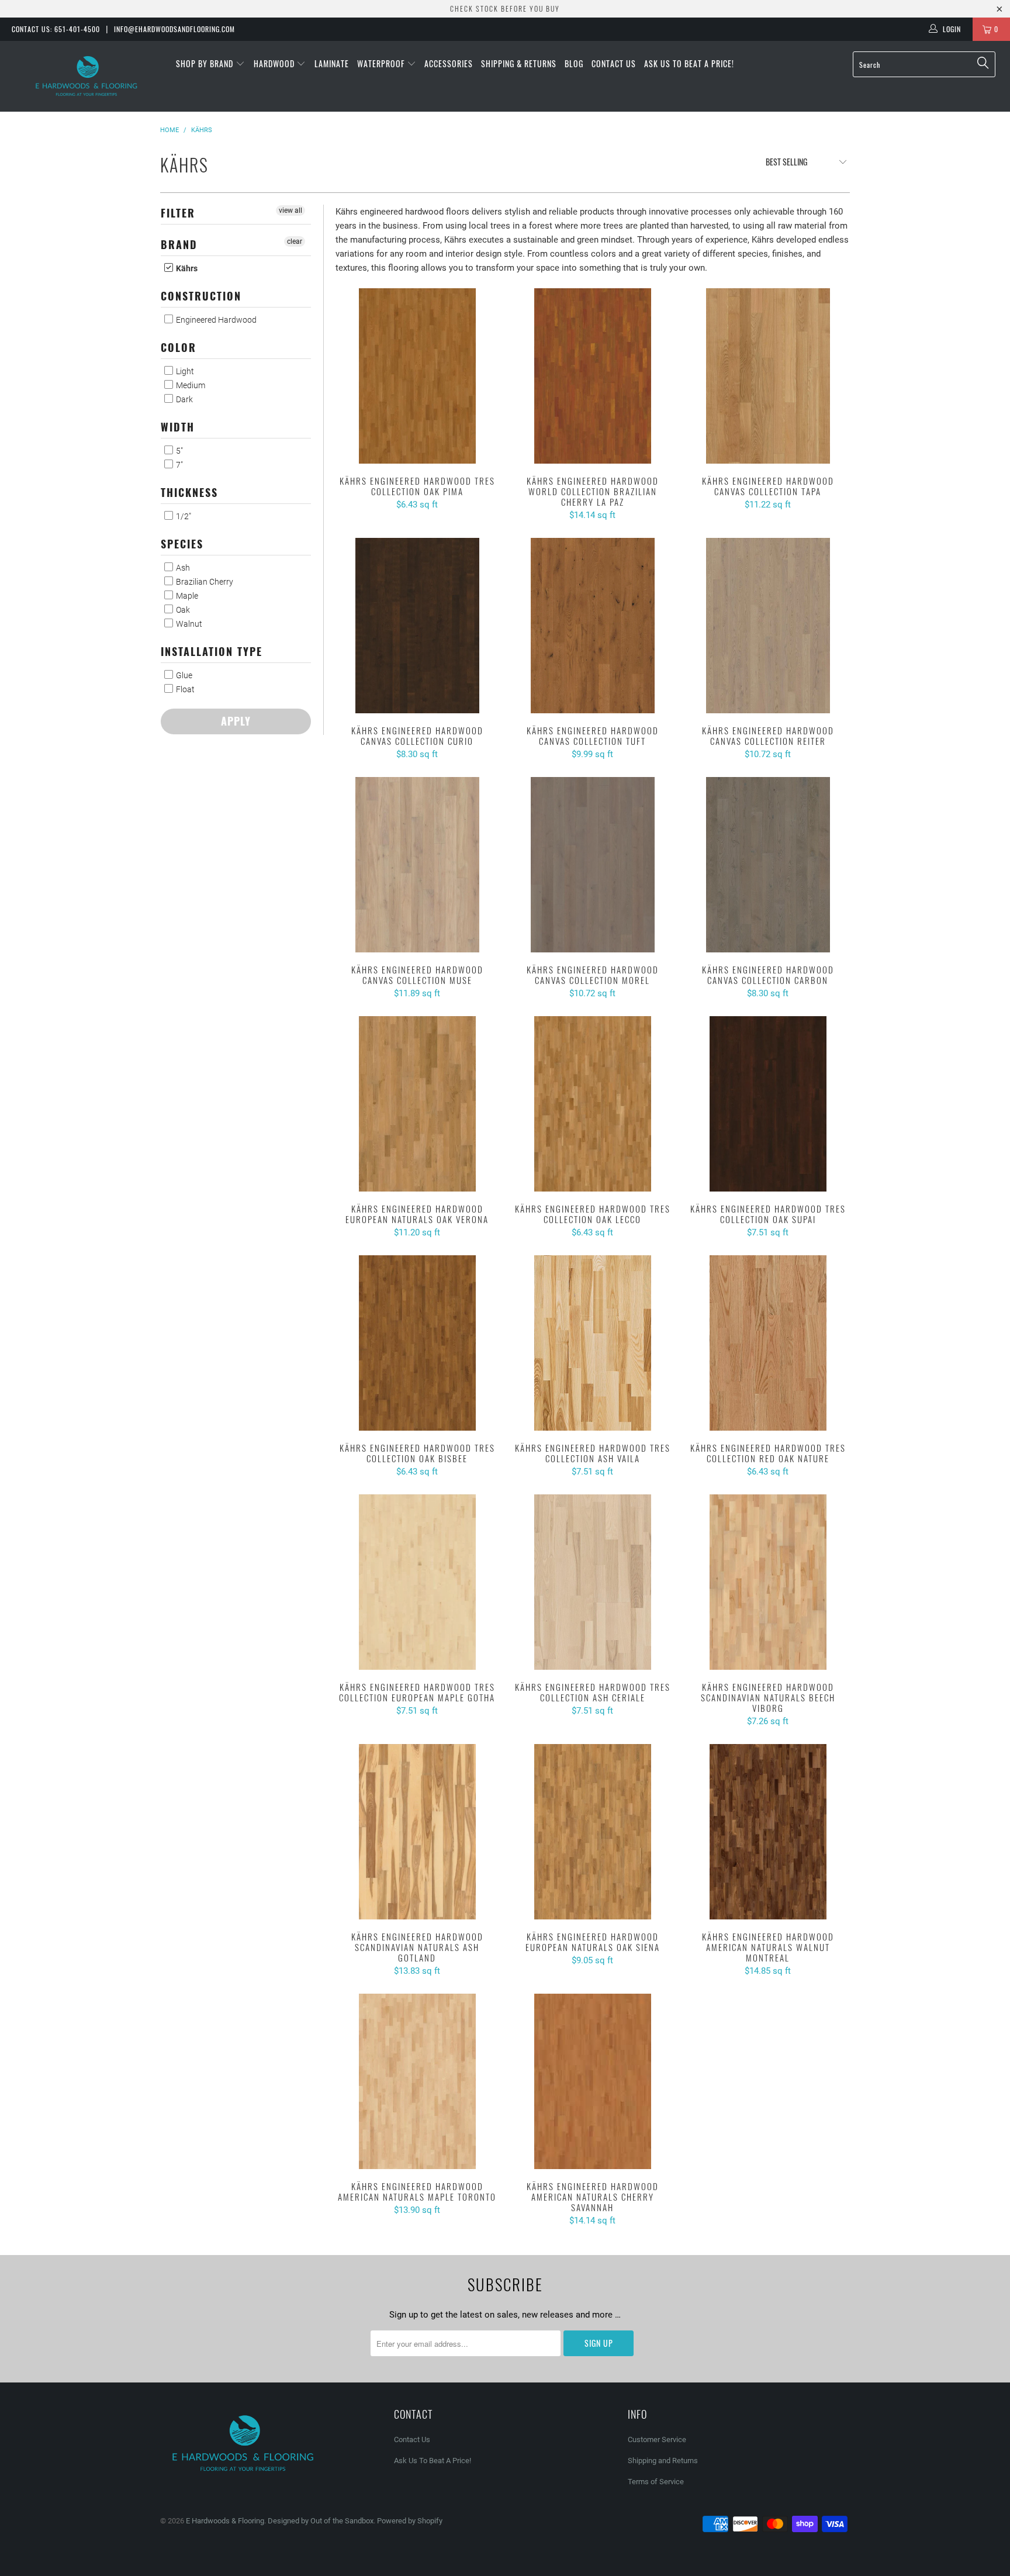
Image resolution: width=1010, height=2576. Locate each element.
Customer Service (657, 2439)
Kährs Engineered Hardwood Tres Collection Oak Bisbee (417, 1343)
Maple (186, 596)
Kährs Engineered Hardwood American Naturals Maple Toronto (417, 2081)
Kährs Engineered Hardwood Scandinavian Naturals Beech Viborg (768, 1582)
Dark (184, 399)
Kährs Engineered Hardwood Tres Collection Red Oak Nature (768, 1343)
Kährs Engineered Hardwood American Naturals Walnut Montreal (768, 1832)
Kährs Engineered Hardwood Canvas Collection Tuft (593, 626)
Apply (236, 721)
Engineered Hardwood (215, 320)
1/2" (183, 516)
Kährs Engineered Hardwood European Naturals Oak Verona (417, 1104)
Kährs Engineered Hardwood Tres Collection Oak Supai (768, 1104)
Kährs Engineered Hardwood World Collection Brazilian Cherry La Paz (593, 376)
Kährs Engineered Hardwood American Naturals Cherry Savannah (593, 2081)
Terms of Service (656, 2482)
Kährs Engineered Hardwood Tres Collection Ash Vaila (593, 1343)
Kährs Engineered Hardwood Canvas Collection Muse (417, 865)
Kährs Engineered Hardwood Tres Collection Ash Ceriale (593, 1582)
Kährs (186, 268)
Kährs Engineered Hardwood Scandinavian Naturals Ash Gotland (417, 1832)
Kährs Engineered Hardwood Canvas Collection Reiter (768, 626)
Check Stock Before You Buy (505, 8)
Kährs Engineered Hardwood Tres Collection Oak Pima (417, 376)
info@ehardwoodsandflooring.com (174, 29)
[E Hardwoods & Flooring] (87, 76)
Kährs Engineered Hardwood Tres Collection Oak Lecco (593, 1104)
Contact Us (614, 63)
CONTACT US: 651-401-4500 (56, 29)
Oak (182, 610)
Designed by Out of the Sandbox (321, 2521)
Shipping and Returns (663, 2461)
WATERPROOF (382, 63)
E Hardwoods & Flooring (225, 2521)
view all (290, 210)
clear (295, 241)
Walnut (188, 624)
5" (179, 451)
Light (184, 371)
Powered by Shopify (410, 2521)
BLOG (574, 63)
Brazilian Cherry (204, 582)
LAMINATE (332, 63)
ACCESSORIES (449, 63)
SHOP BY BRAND (206, 63)
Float (184, 689)
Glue (183, 675)
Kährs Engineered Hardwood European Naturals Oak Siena (593, 1832)
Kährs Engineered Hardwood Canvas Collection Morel (593, 865)
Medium (190, 385)
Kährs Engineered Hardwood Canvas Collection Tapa (768, 376)
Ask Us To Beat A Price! (689, 63)
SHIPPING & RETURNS (519, 63)
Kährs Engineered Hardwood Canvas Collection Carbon (768, 865)
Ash (182, 568)
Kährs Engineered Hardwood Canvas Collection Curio (417, 626)
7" (179, 465)
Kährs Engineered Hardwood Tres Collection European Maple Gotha (417, 1582)
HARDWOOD (275, 63)
